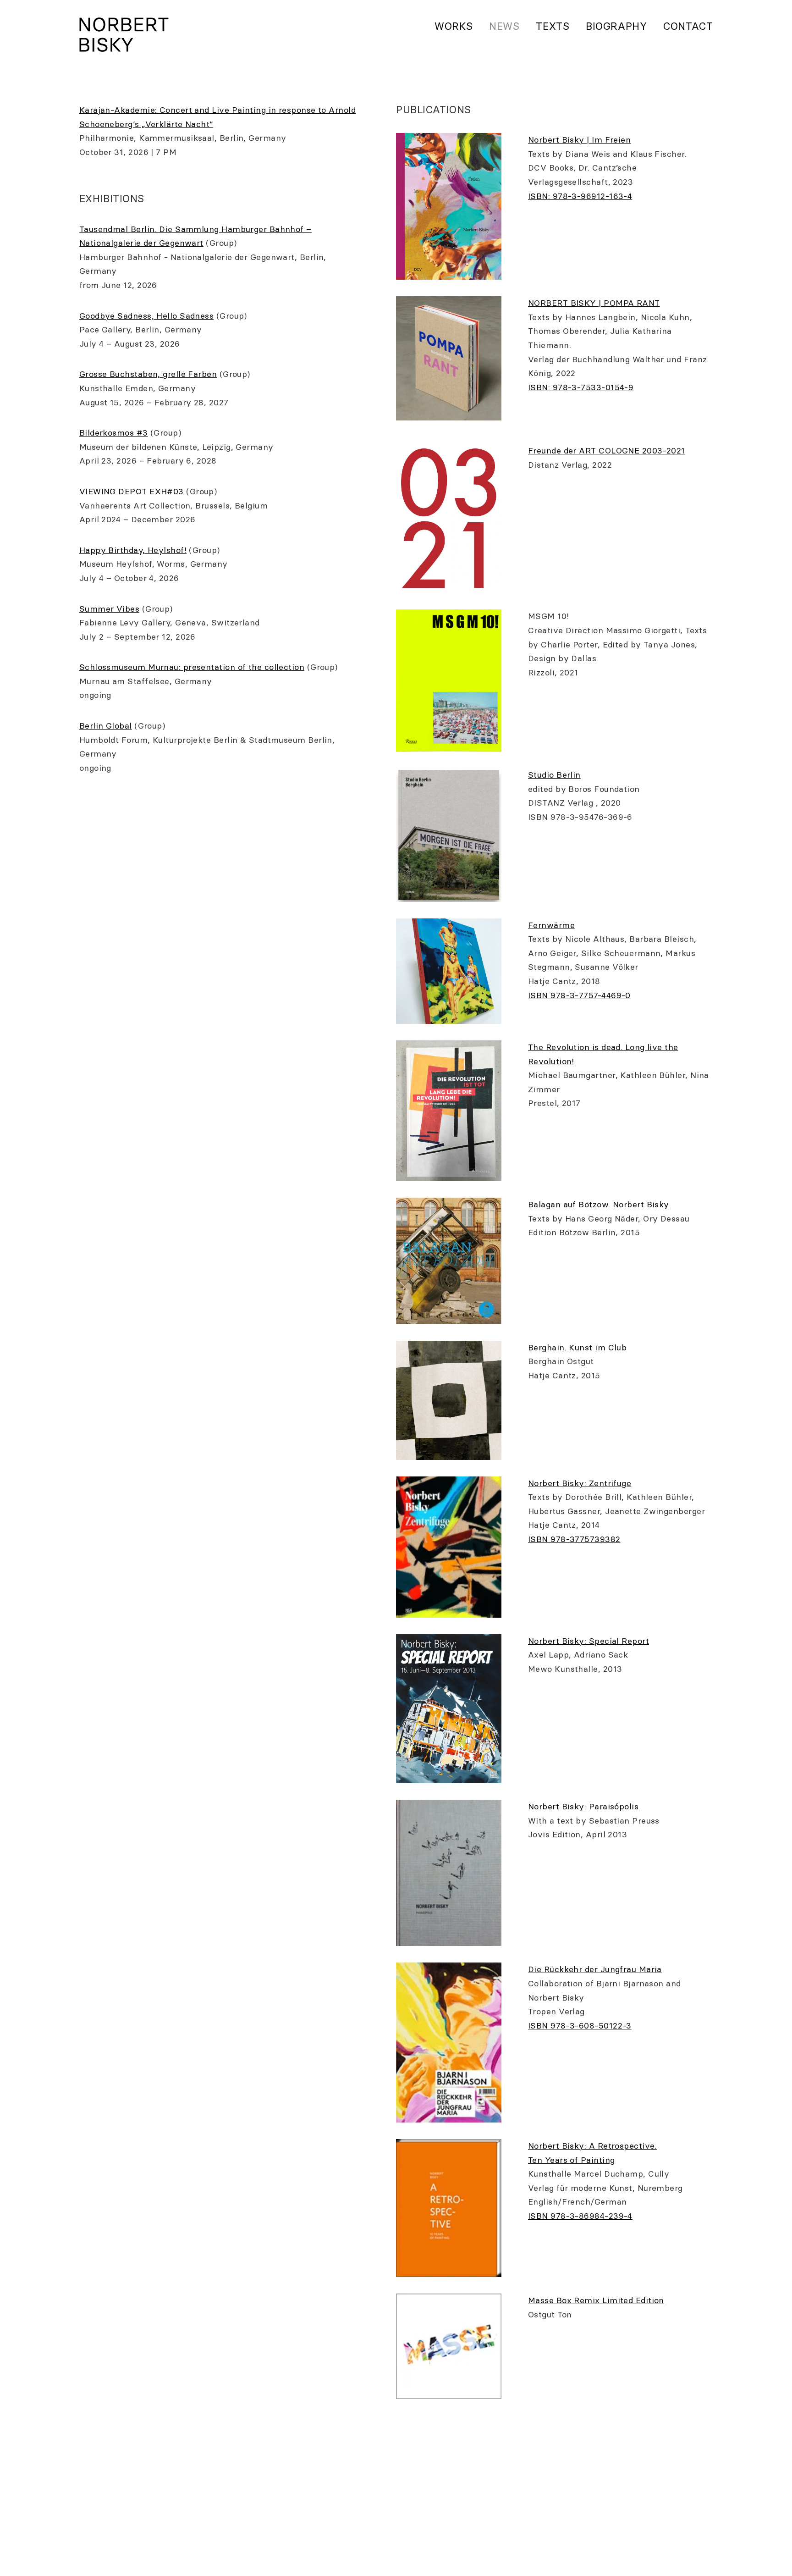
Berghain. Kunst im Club (577, 1347)
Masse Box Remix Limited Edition (596, 2300)
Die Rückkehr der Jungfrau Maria (595, 1969)
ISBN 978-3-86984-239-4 (580, 2216)
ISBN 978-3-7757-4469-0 (579, 995)
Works (454, 26)
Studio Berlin (554, 775)
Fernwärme (551, 925)
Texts (553, 26)
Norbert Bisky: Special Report (588, 1641)
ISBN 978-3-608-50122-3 (580, 2026)
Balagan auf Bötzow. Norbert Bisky (599, 1204)
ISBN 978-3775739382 (574, 1539)
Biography (616, 26)
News (504, 26)
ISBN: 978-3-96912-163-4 (580, 196)
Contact (688, 26)
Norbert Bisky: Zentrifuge (580, 1483)
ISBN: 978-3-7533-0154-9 (581, 387)
